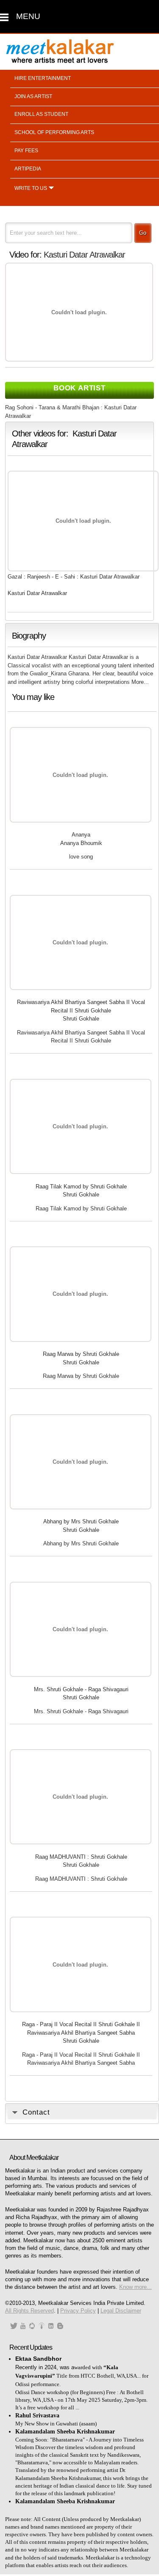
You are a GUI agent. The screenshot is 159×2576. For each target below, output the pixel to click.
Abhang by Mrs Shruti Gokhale (81, 1521)
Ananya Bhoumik (81, 843)
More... (140, 682)
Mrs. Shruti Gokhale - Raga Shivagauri (81, 1689)
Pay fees (26, 151)
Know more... (135, 2287)
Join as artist (33, 96)
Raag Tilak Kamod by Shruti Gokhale (81, 1186)
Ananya (81, 835)
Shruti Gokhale (81, 1019)
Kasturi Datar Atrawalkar (84, 255)
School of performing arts (54, 132)
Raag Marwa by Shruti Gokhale (81, 1354)
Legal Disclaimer (121, 2311)
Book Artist (79, 388)
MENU (28, 16)
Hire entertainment (43, 78)
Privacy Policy (78, 2311)
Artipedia (28, 169)
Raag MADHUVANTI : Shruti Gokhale (81, 1857)
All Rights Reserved (29, 2311)
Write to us (31, 188)
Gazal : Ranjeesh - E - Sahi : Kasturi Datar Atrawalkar (74, 577)
